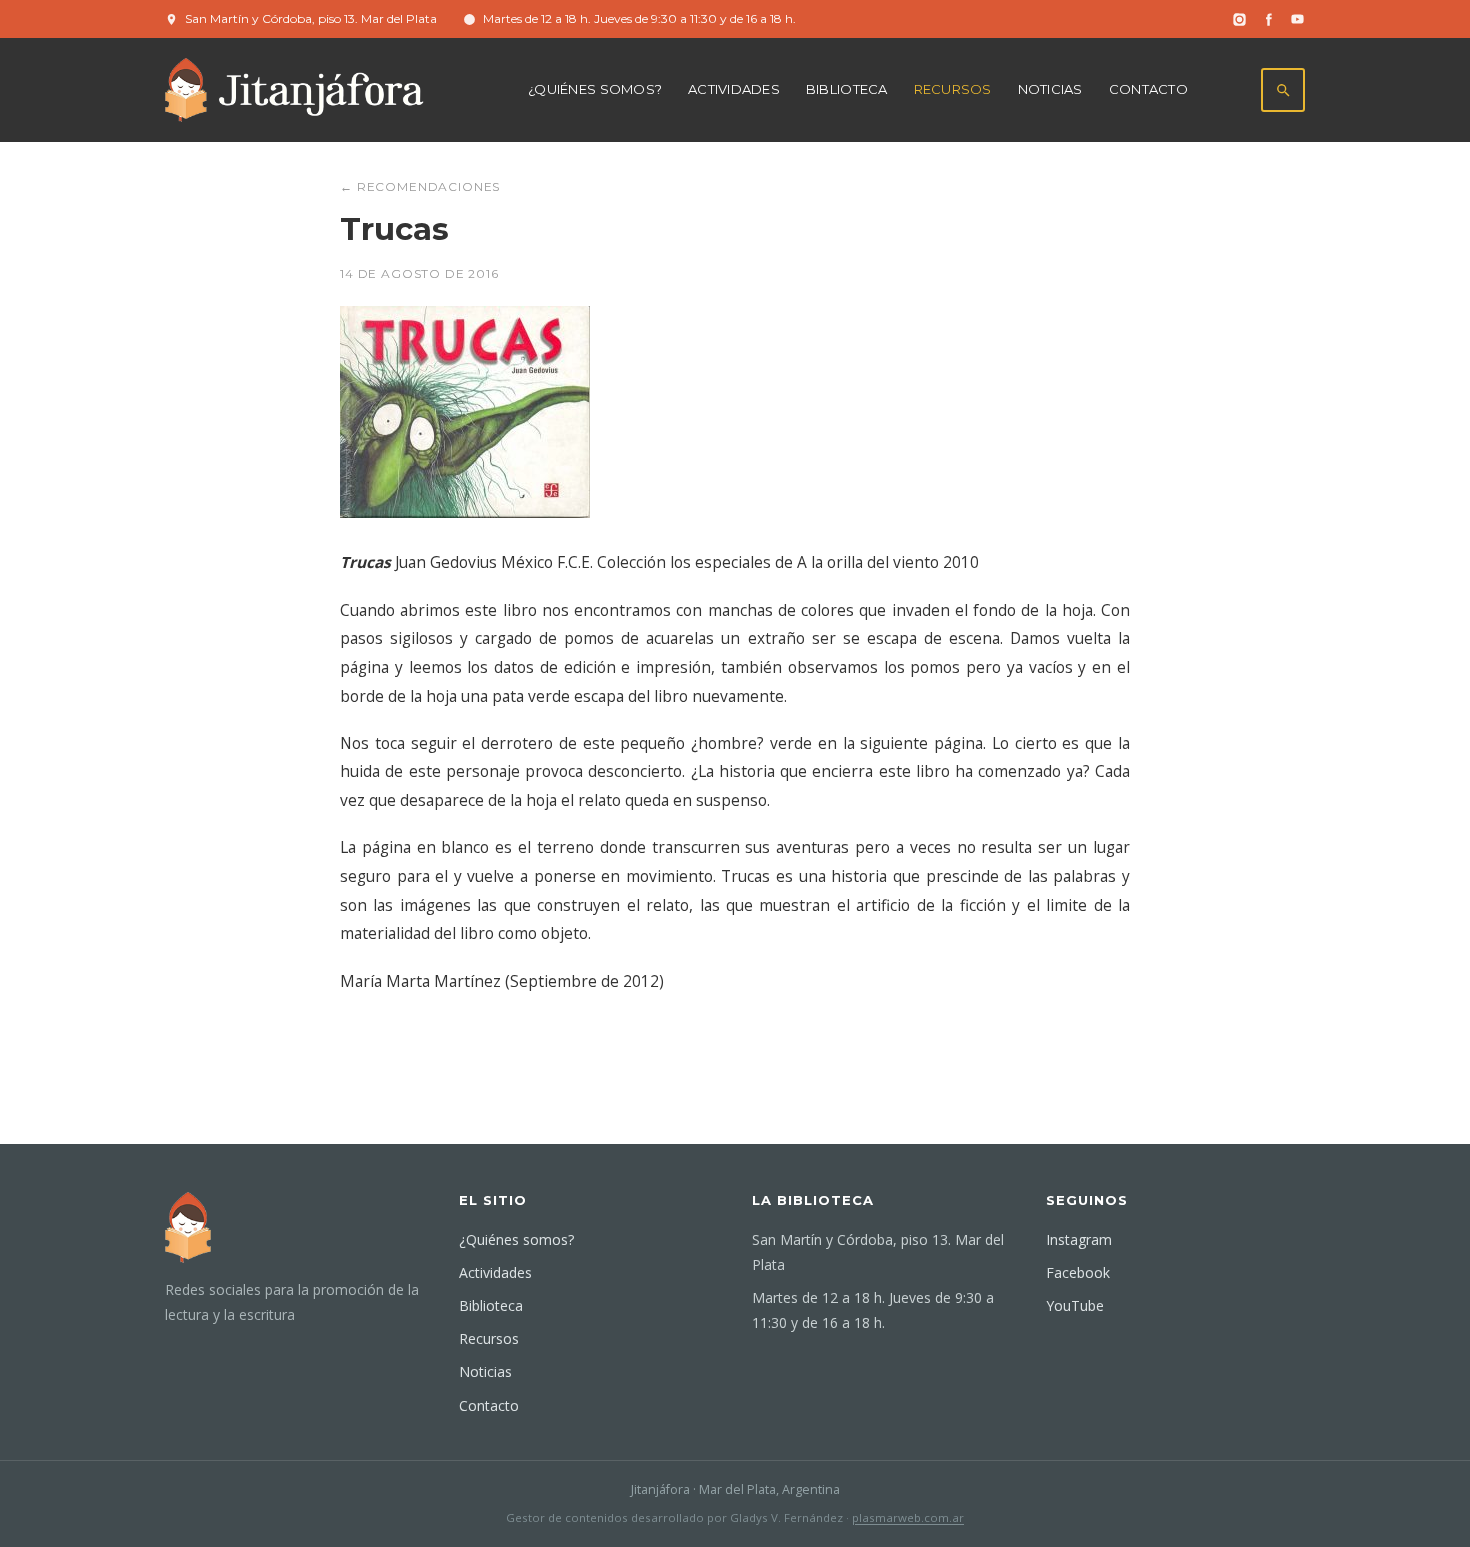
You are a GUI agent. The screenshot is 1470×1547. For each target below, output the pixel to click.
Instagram (1079, 1239)
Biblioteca (847, 89)
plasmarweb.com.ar (908, 1517)
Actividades (734, 89)
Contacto (1148, 89)
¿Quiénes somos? (595, 89)
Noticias (1050, 89)
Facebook (1078, 1272)
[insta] (1239, 19)
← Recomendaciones (420, 186)
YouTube (1075, 1305)
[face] (1268, 19)
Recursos (953, 89)
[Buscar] (1283, 90)
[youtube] (1297, 19)
